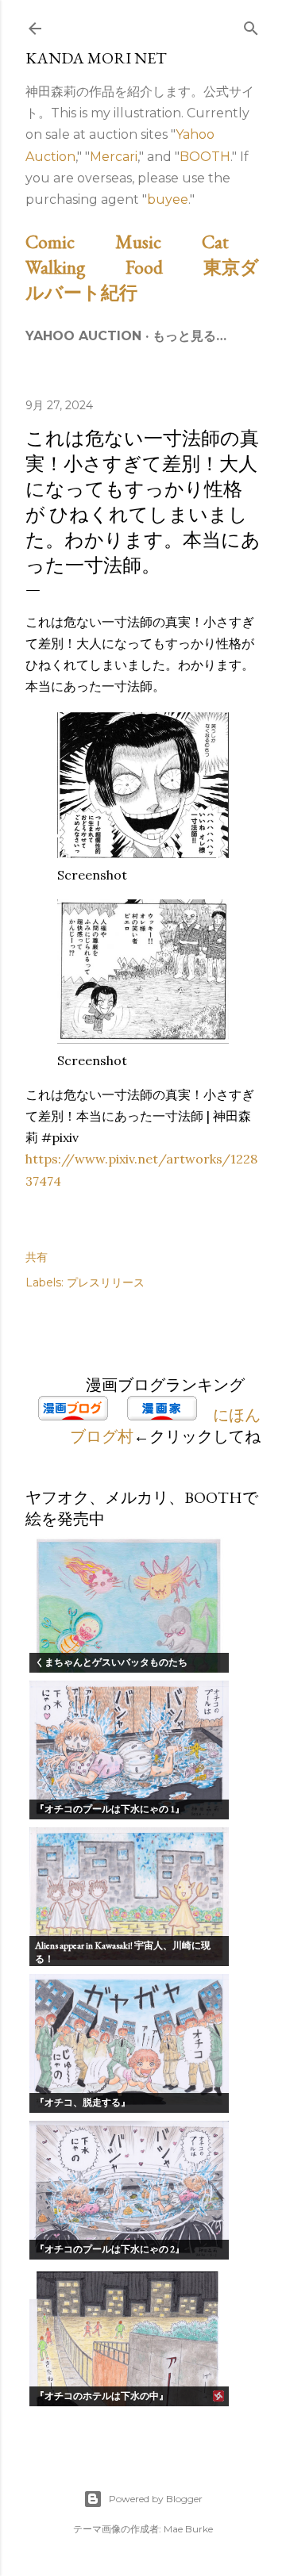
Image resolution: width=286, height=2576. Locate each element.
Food (162, 267)
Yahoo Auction (83, 336)
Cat (234, 241)
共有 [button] (37, 1257)
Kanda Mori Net (96, 58)
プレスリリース (106, 1282)
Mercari (114, 157)
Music (157, 241)
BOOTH (205, 157)
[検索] (251, 25)
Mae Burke (188, 2529)
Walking (73, 267)
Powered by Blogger (156, 2499)
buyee (168, 199)
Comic (68, 241)
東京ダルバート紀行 (142, 280)
